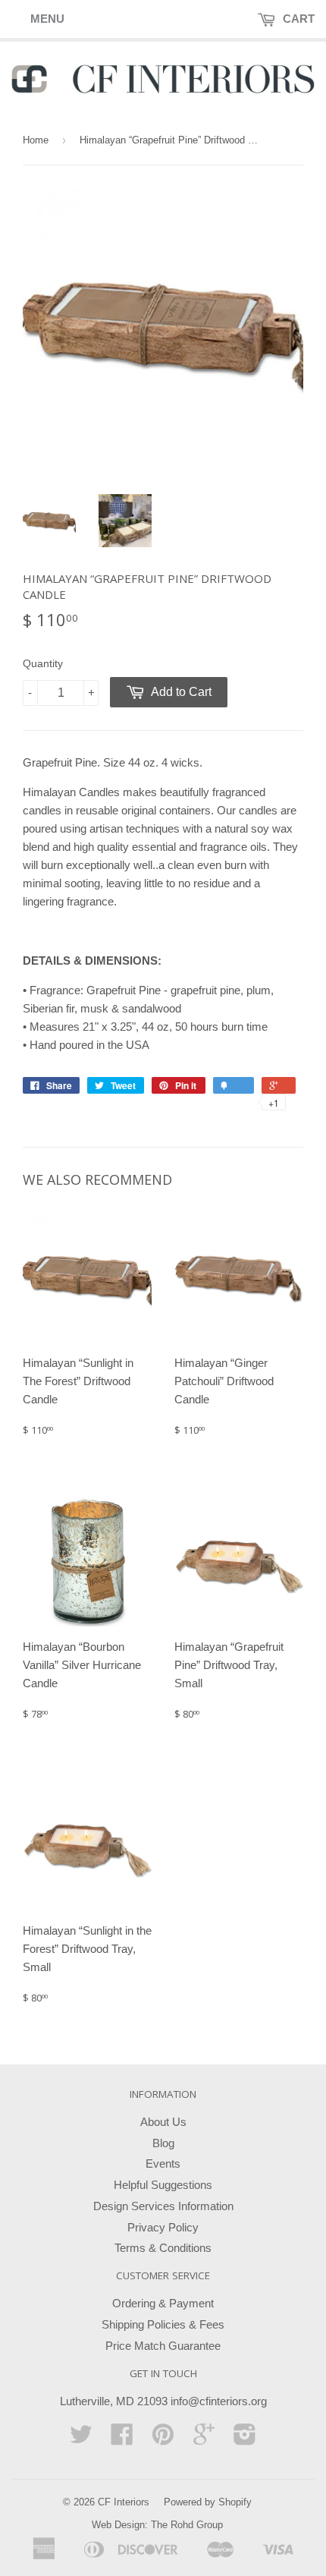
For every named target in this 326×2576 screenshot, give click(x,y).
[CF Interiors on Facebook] (122, 2439)
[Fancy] (234, 1085)
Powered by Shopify (208, 2502)
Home (36, 140)
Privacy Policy (163, 2227)
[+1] (279, 1085)
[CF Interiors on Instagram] (245, 2439)
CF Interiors (124, 2502)
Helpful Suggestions (163, 2185)
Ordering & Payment (163, 2303)
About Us (163, 2122)
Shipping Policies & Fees (163, 2324)
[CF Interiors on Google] (204, 2439)
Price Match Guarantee (163, 2346)
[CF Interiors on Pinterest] (163, 2439)
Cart (297, 19)
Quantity (43, 663)
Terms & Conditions (163, 2248)
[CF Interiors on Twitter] (81, 2439)
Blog (163, 2143)
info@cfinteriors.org (219, 2401)
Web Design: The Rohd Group (157, 2525)
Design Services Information (163, 2206)
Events (163, 2163)
